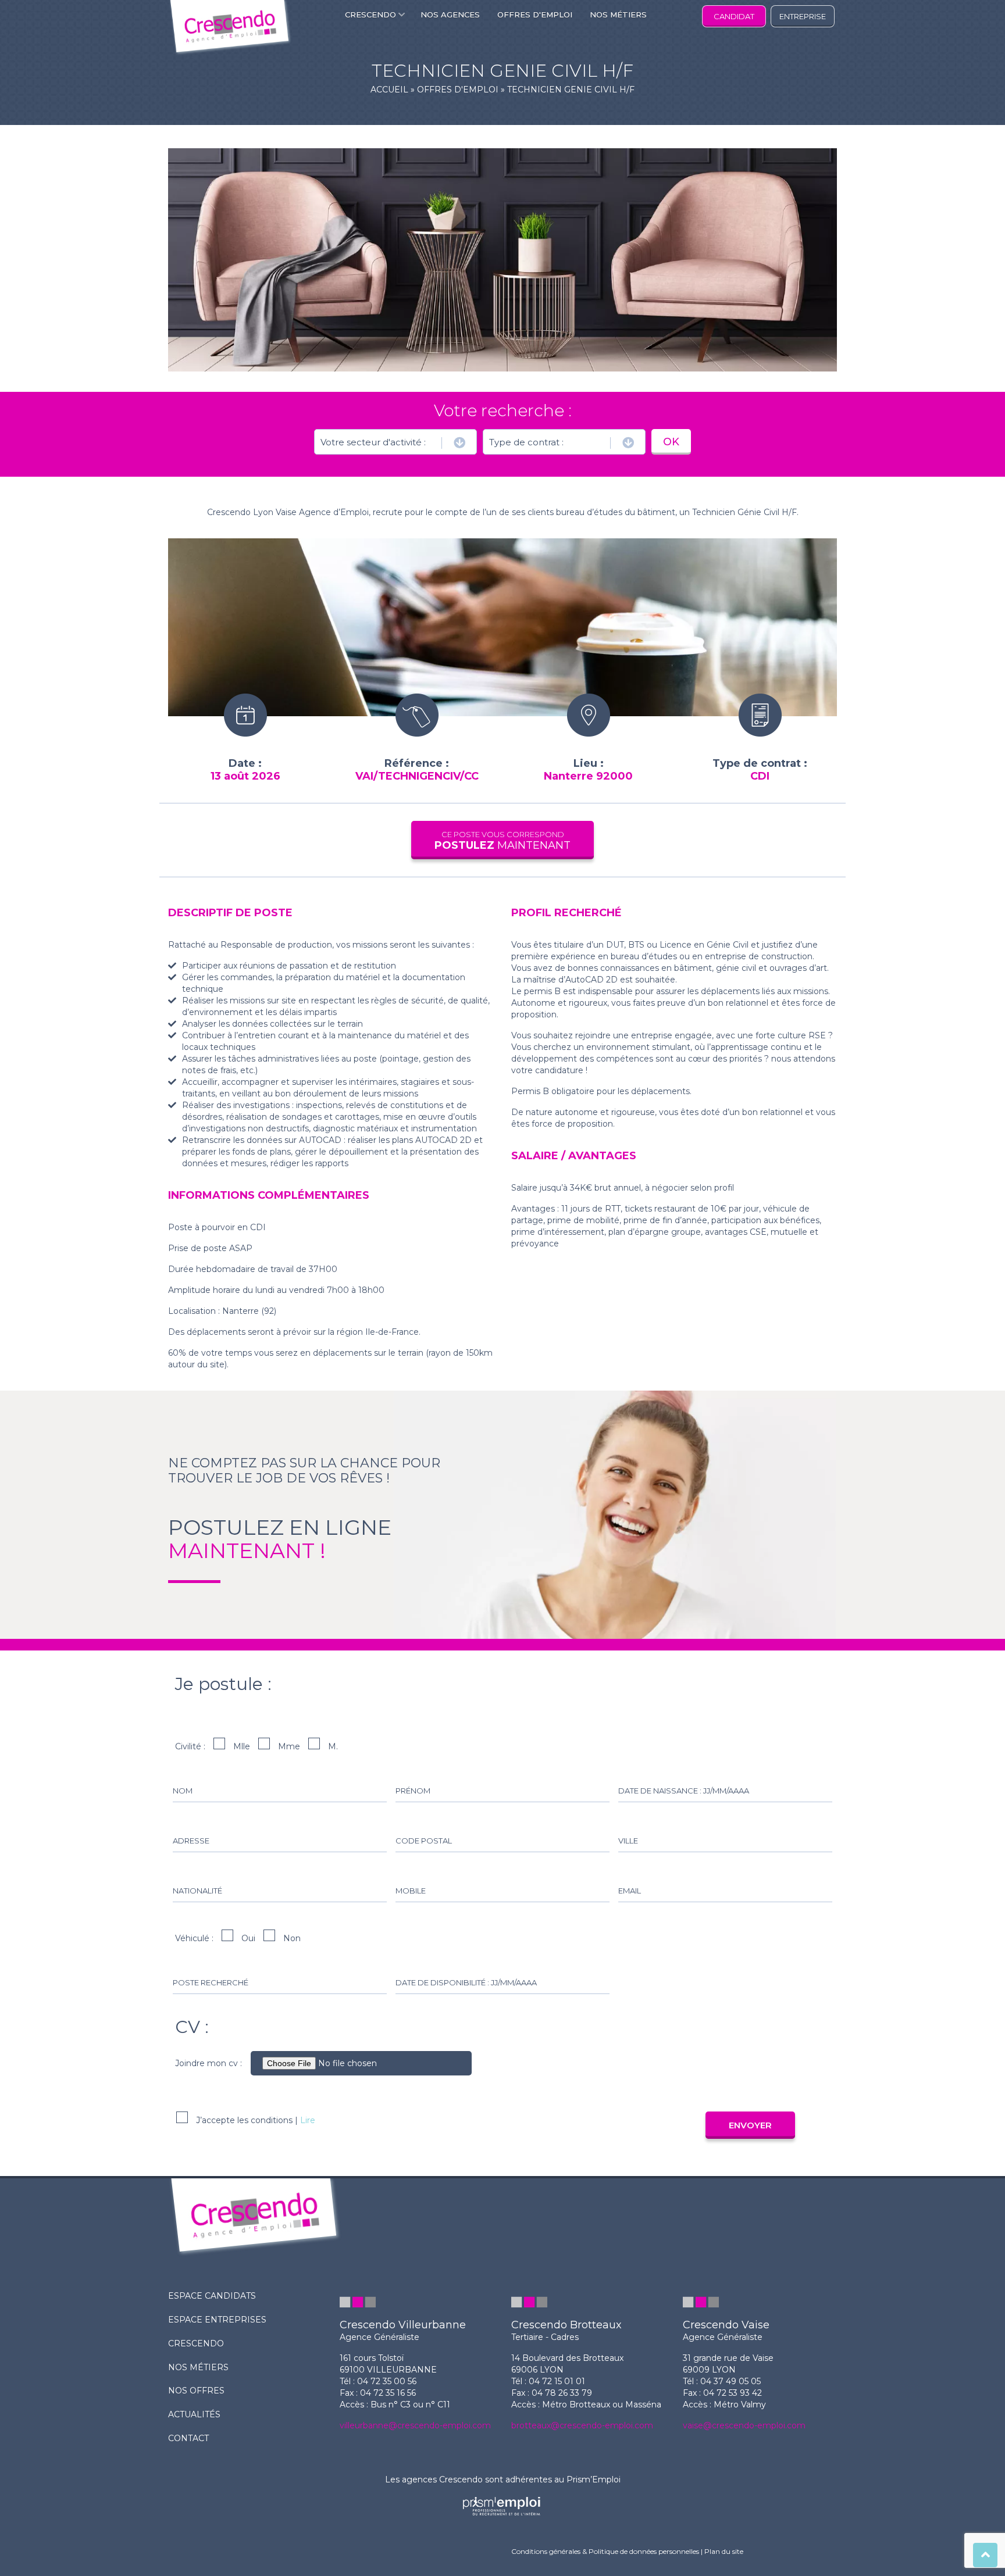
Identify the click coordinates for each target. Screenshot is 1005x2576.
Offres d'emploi (458, 90)
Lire (308, 2120)
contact (188, 2438)
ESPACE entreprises (217, 2320)
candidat (734, 16)
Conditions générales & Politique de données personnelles (605, 2551)
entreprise (803, 16)
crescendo (196, 2343)
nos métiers (198, 2367)
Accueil (389, 90)
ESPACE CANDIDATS (212, 2296)
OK (671, 442)
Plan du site (724, 2551)
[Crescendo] (230, 28)
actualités (194, 2414)
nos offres (196, 2391)
